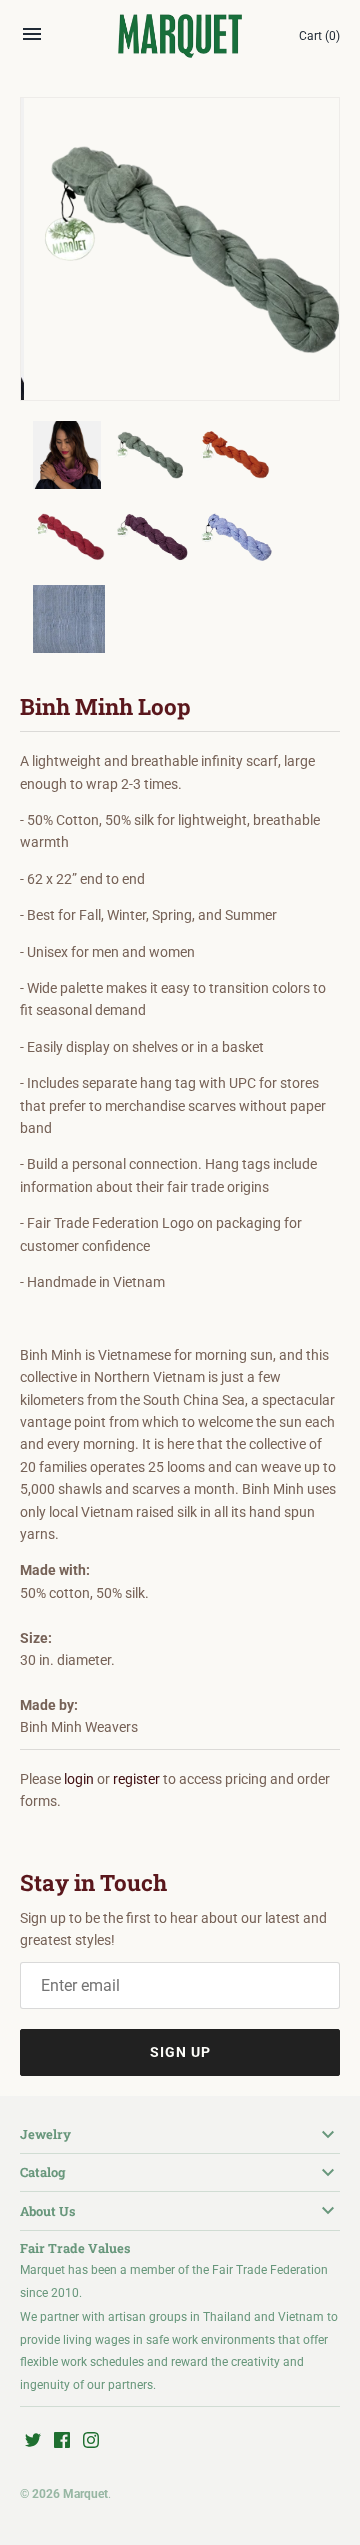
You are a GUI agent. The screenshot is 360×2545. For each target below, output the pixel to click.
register (136, 1779)
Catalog (43, 2172)
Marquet (85, 2494)
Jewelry (45, 2134)
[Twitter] (33, 2441)
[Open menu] (32, 38)
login (79, 1779)
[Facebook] (62, 2441)
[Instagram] (91, 2441)
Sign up (180, 2052)
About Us (47, 2211)
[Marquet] (180, 36)
